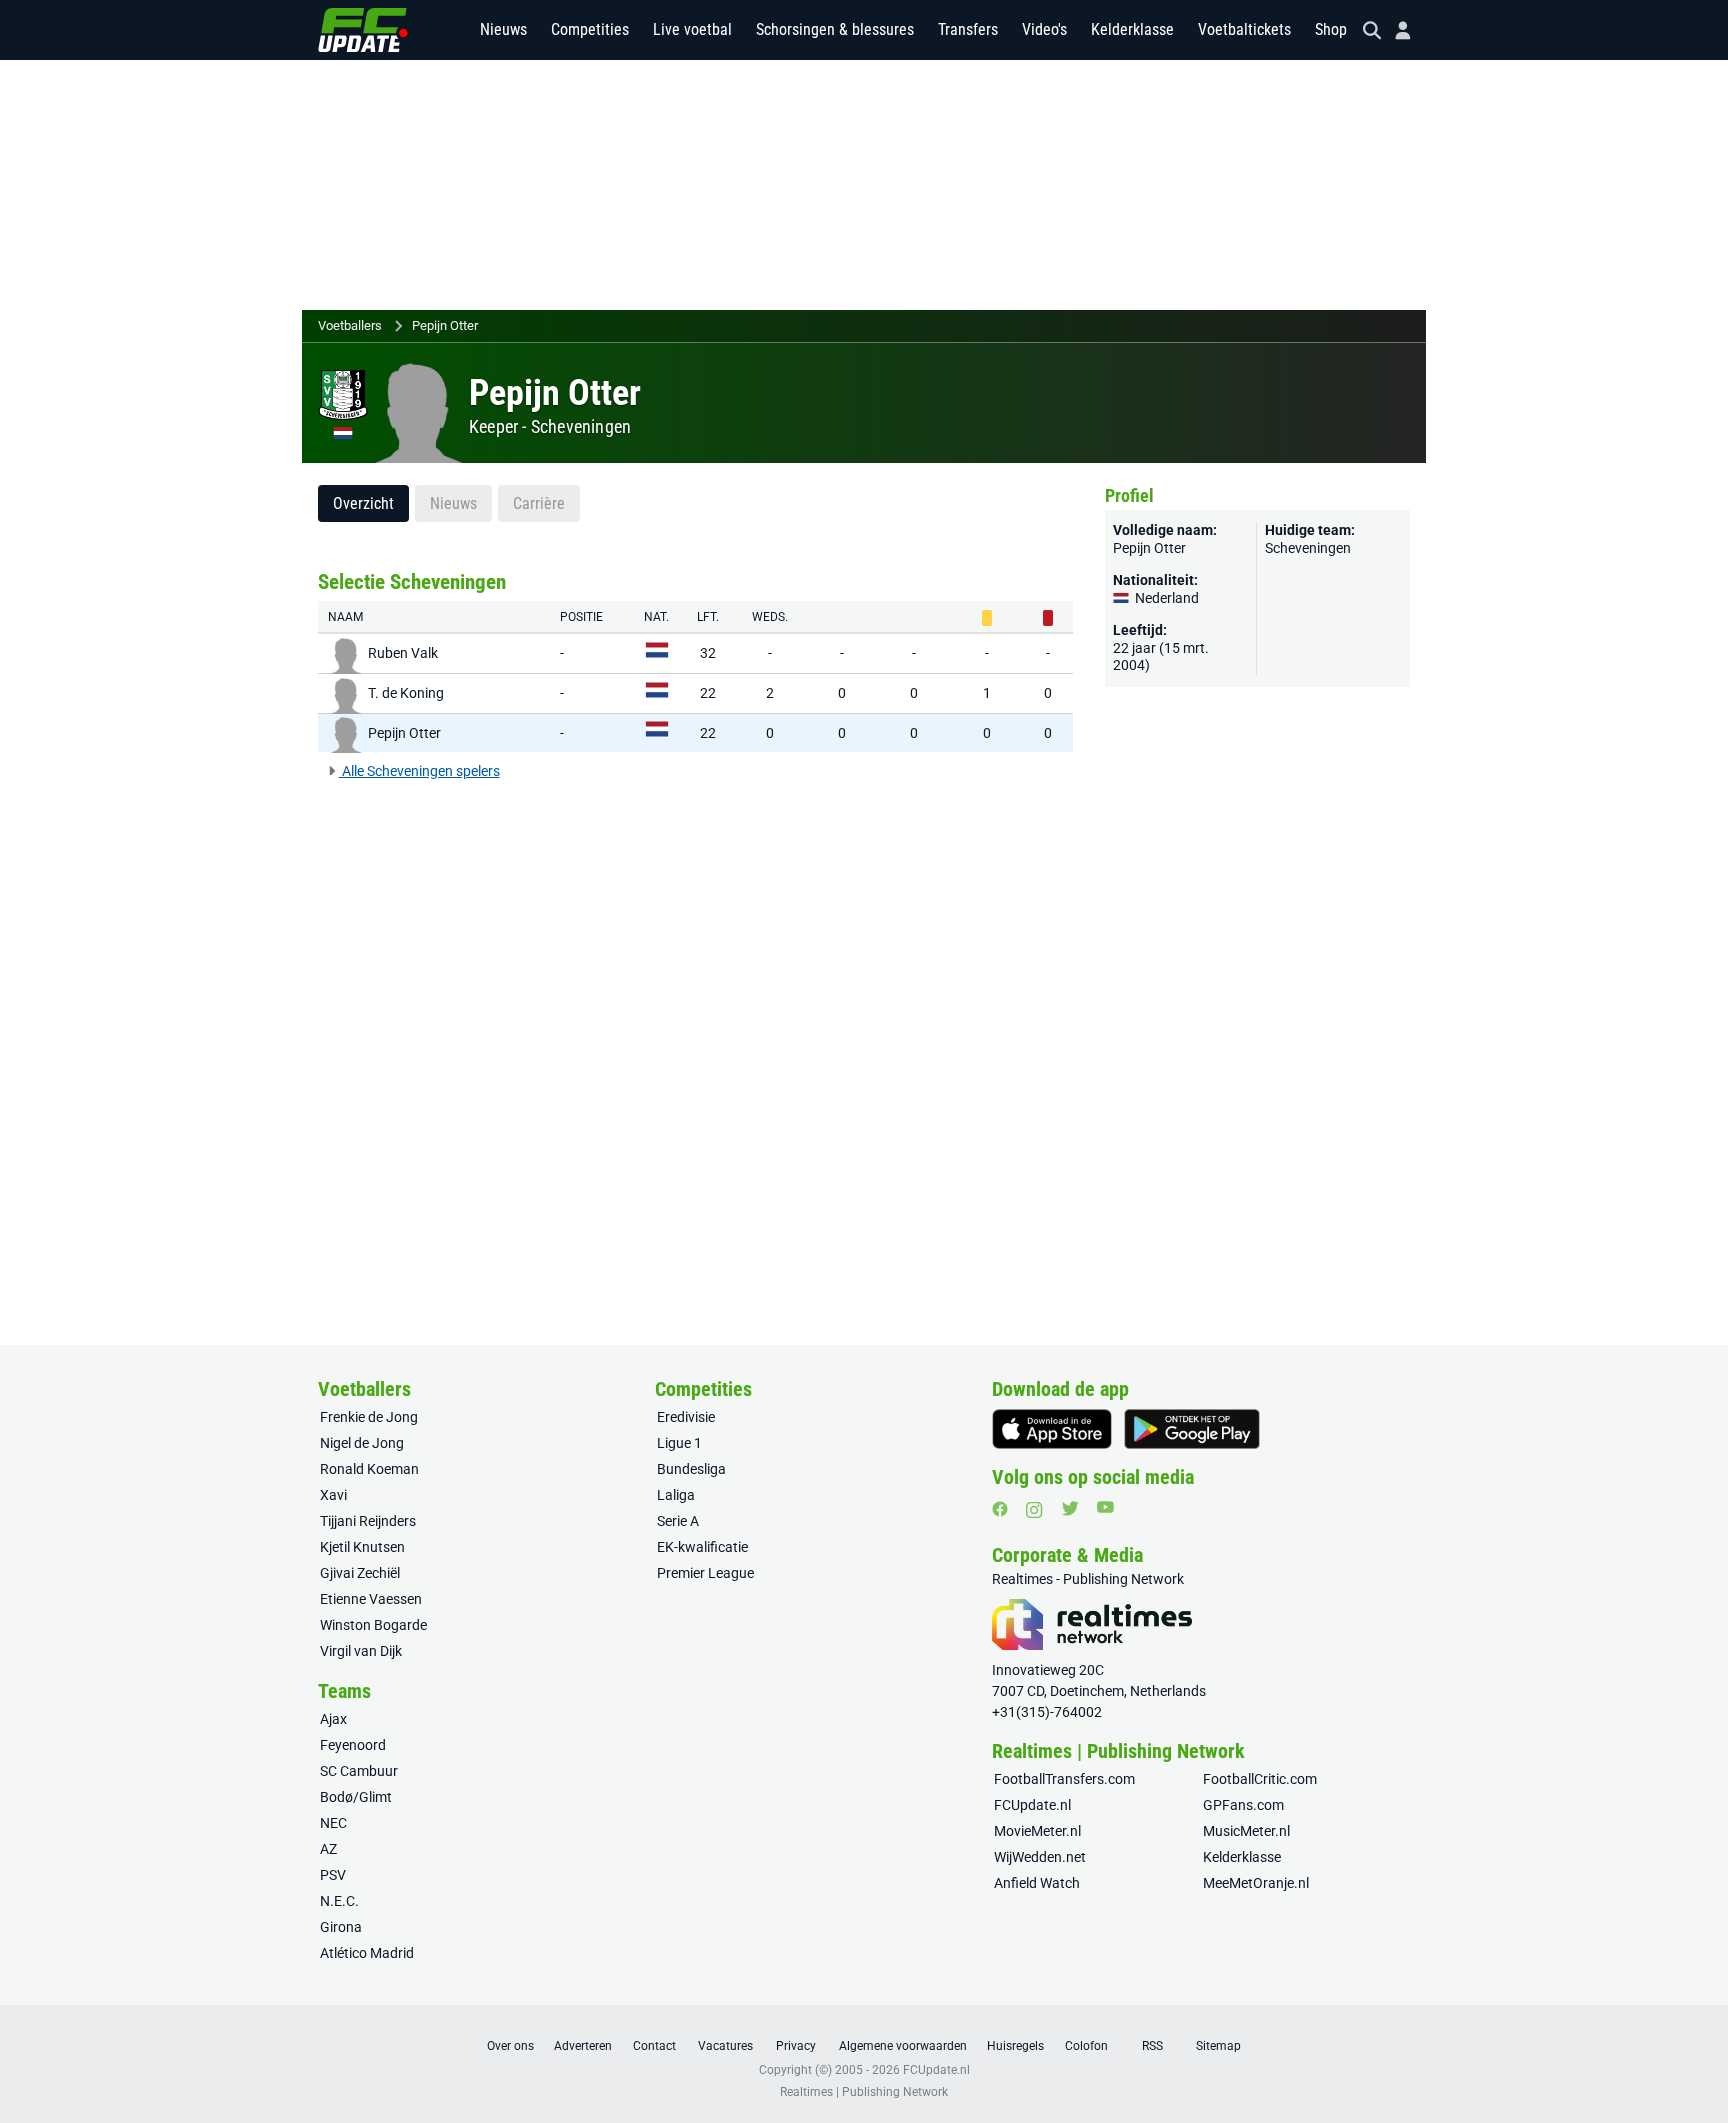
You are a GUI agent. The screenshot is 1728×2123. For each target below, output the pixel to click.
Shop (1331, 29)
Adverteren (583, 2046)
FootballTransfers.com (1064, 1779)
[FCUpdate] (363, 30)
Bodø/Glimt (356, 1797)
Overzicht (363, 503)
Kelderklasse (1132, 29)
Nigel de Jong (362, 1443)
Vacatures (725, 2046)
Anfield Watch (1037, 1883)
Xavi (333, 1495)
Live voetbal (692, 29)
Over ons (510, 2046)
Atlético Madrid (367, 1953)
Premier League (705, 1573)
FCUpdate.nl (1032, 1805)
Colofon (1086, 2046)
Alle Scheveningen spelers (419, 771)
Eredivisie (686, 1417)
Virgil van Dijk (361, 1651)
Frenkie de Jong (369, 1417)
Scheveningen (581, 426)
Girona (341, 1927)
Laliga (676, 1495)
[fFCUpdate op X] (1070, 1508)
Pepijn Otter (445, 325)
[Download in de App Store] (1052, 1429)
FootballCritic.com (1260, 1779)
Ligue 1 (679, 1443)
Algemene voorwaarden (903, 2046)
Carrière (539, 503)
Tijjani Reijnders (368, 1521)
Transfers (968, 29)
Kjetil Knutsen (362, 1547)
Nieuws (503, 29)
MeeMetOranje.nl (1256, 1883)
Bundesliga (691, 1469)
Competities (590, 29)
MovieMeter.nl (1037, 1831)
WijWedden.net (1040, 1857)
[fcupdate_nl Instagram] (1034, 1510)
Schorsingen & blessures (835, 29)
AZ (328, 1849)
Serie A (678, 1521)
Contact (654, 2046)
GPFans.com (1243, 1805)
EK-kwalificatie (702, 1547)
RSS (1152, 2046)
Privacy (796, 2046)
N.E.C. (339, 1901)
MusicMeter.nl (1246, 1831)
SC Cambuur (359, 1771)
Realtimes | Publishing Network (864, 2092)
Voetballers (350, 325)
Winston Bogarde (373, 1625)
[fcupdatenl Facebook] (1000, 1509)
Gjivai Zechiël (360, 1573)
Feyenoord (353, 1745)
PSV (333, 1875)
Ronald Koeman (369, 1469)
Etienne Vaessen (371, 1599)
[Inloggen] (1395, 30)
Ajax (333, 1719)
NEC (333, 1823)
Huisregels (1015, 2046)
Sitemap (1218, 2046)
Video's (1044, 29)
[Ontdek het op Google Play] (1192, 1429)
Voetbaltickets (1244, 29)
